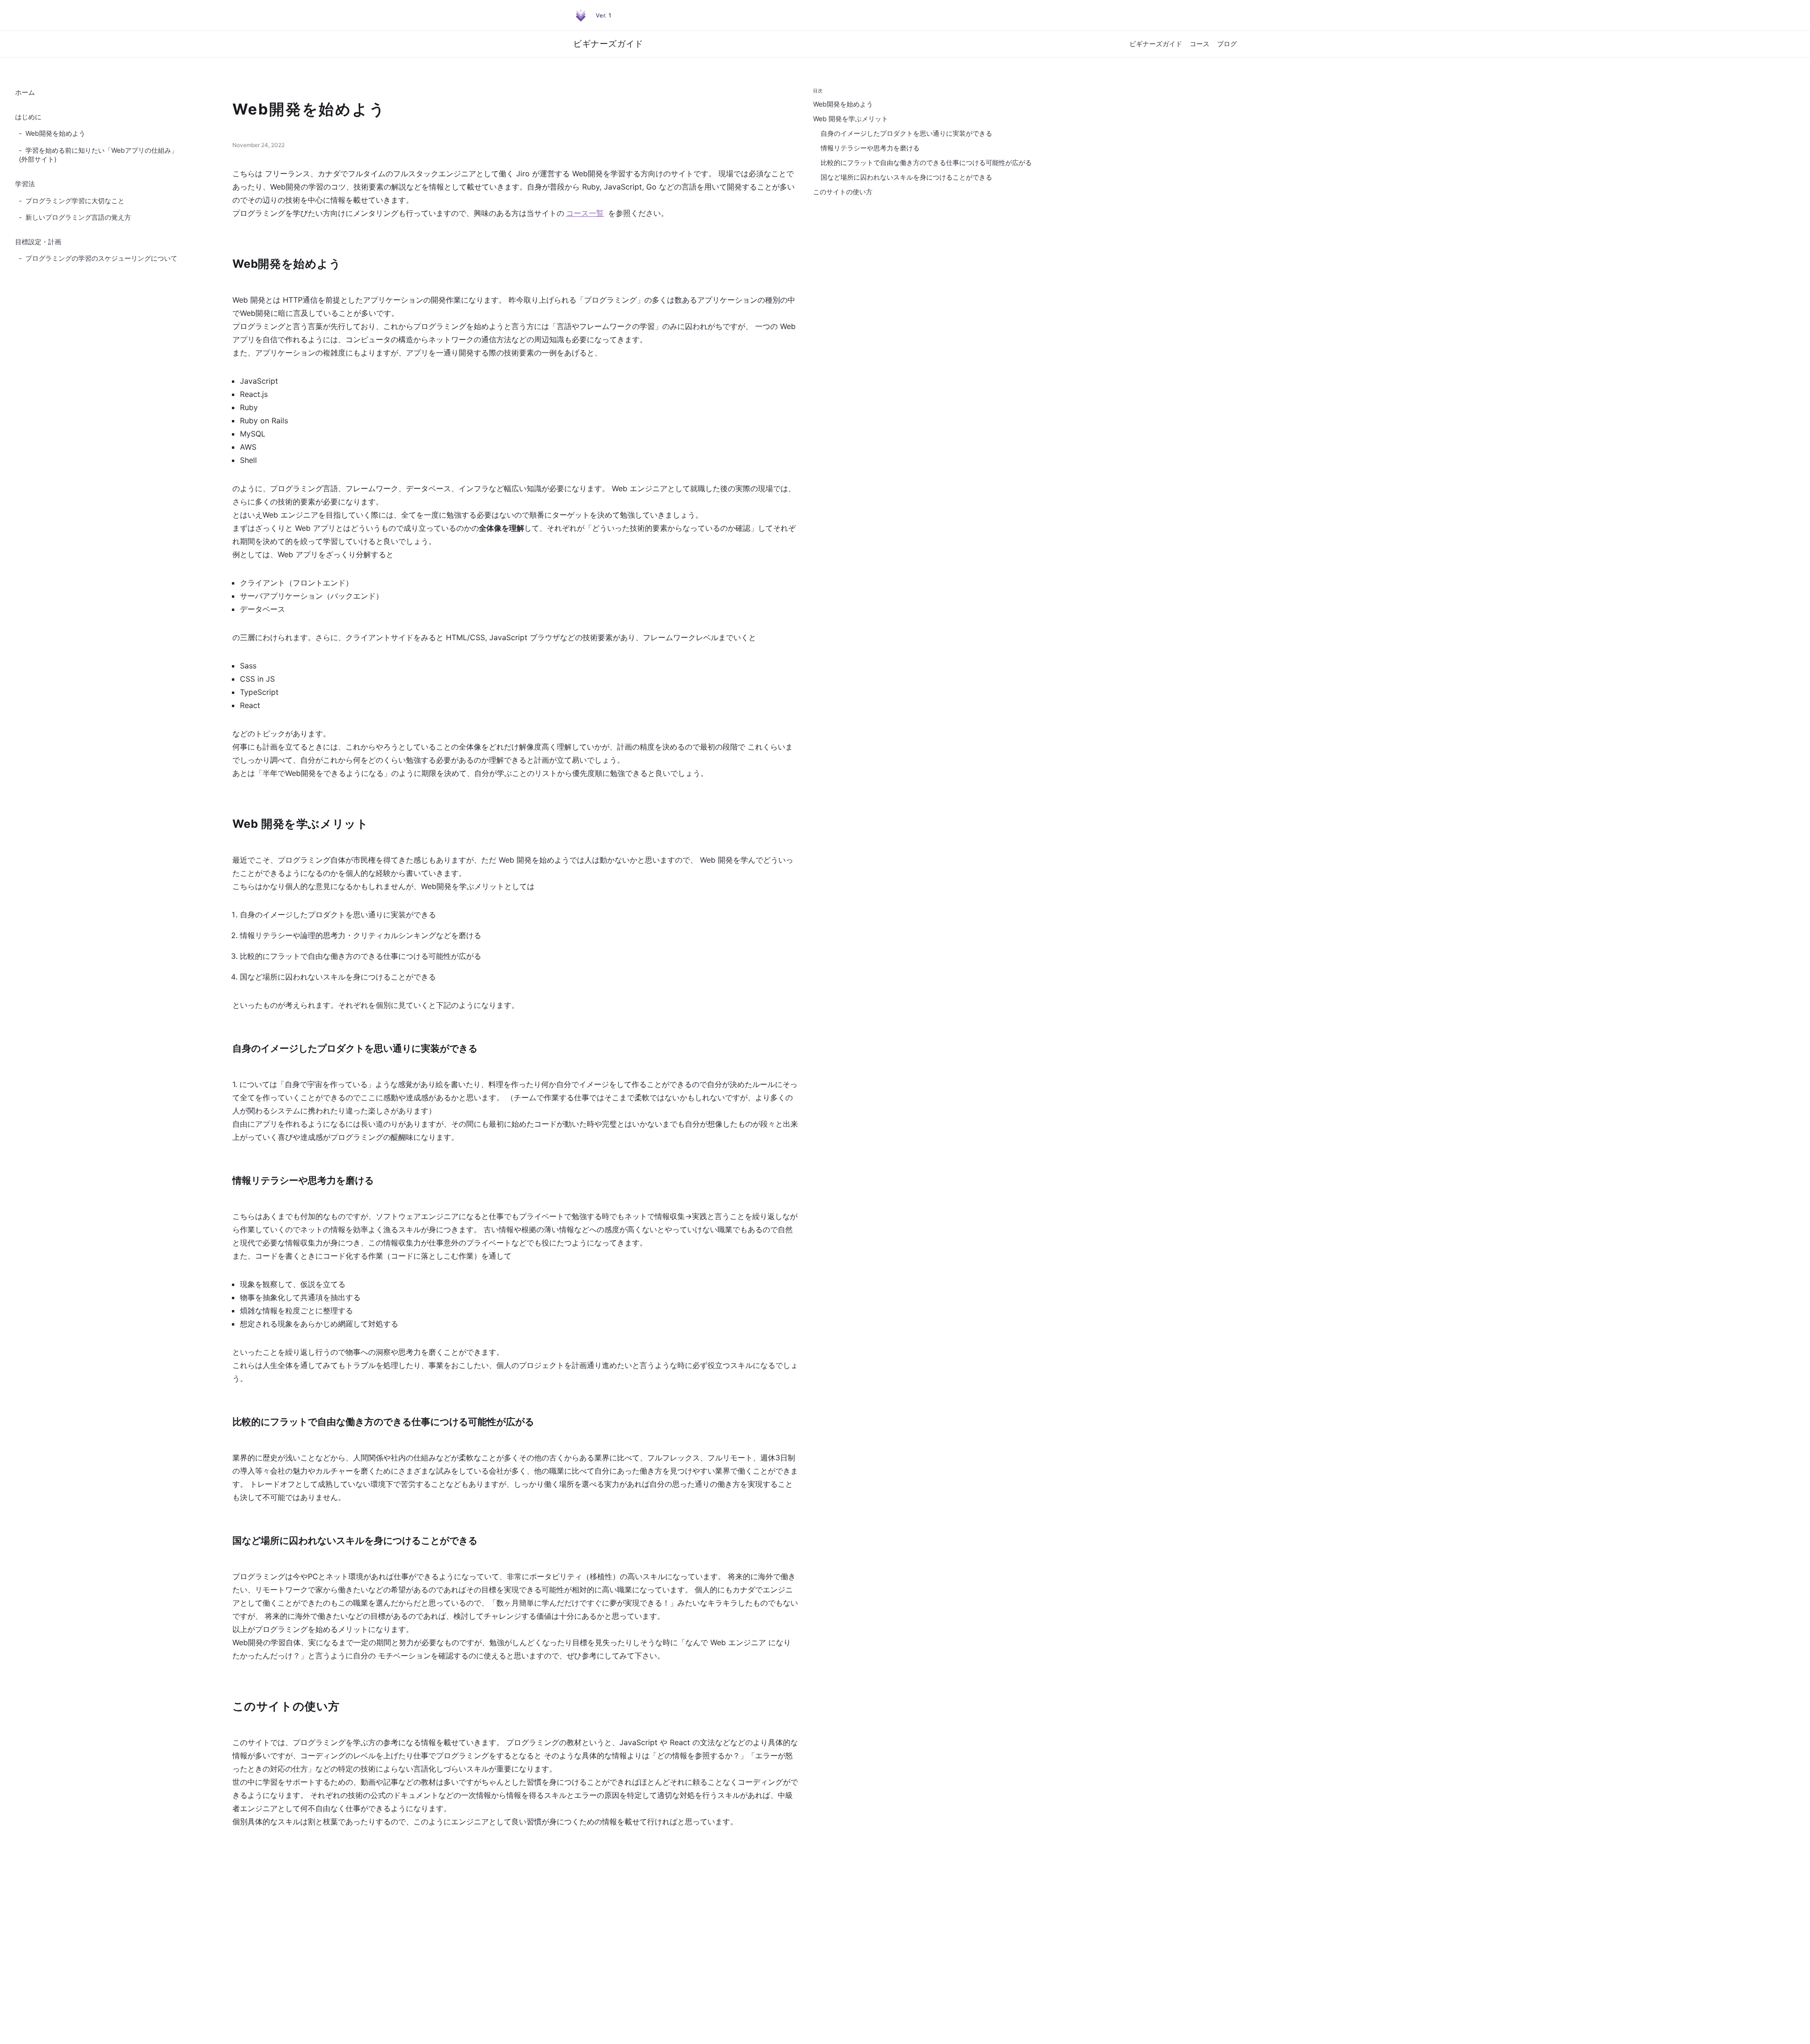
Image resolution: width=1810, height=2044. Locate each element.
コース (1200, 44)
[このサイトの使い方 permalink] (227, 1707)
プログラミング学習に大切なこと (72, 201)
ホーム (25, 92)
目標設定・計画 (38, 242)
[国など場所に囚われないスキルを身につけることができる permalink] (227, 1541)
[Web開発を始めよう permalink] (227, 265)
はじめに (28, 117)
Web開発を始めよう (52, 133)
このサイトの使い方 (843, 192)
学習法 (25, 184)
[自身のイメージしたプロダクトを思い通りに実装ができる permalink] (227, 1049)
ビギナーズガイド (1156, 44)
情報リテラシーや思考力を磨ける (870, 148)
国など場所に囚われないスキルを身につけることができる (906, 177)
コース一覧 (585, 213)
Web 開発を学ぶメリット (854, 119)
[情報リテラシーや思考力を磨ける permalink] (227, 1181)
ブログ (1227, 44)
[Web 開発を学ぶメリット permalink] (227, 825)
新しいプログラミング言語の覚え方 (75, 217)
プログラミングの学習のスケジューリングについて (98, 258)
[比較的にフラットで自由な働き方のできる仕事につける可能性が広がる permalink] (227, 1423)
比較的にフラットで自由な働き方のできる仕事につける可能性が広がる (926, 162)
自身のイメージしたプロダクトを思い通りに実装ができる (906, 133)
